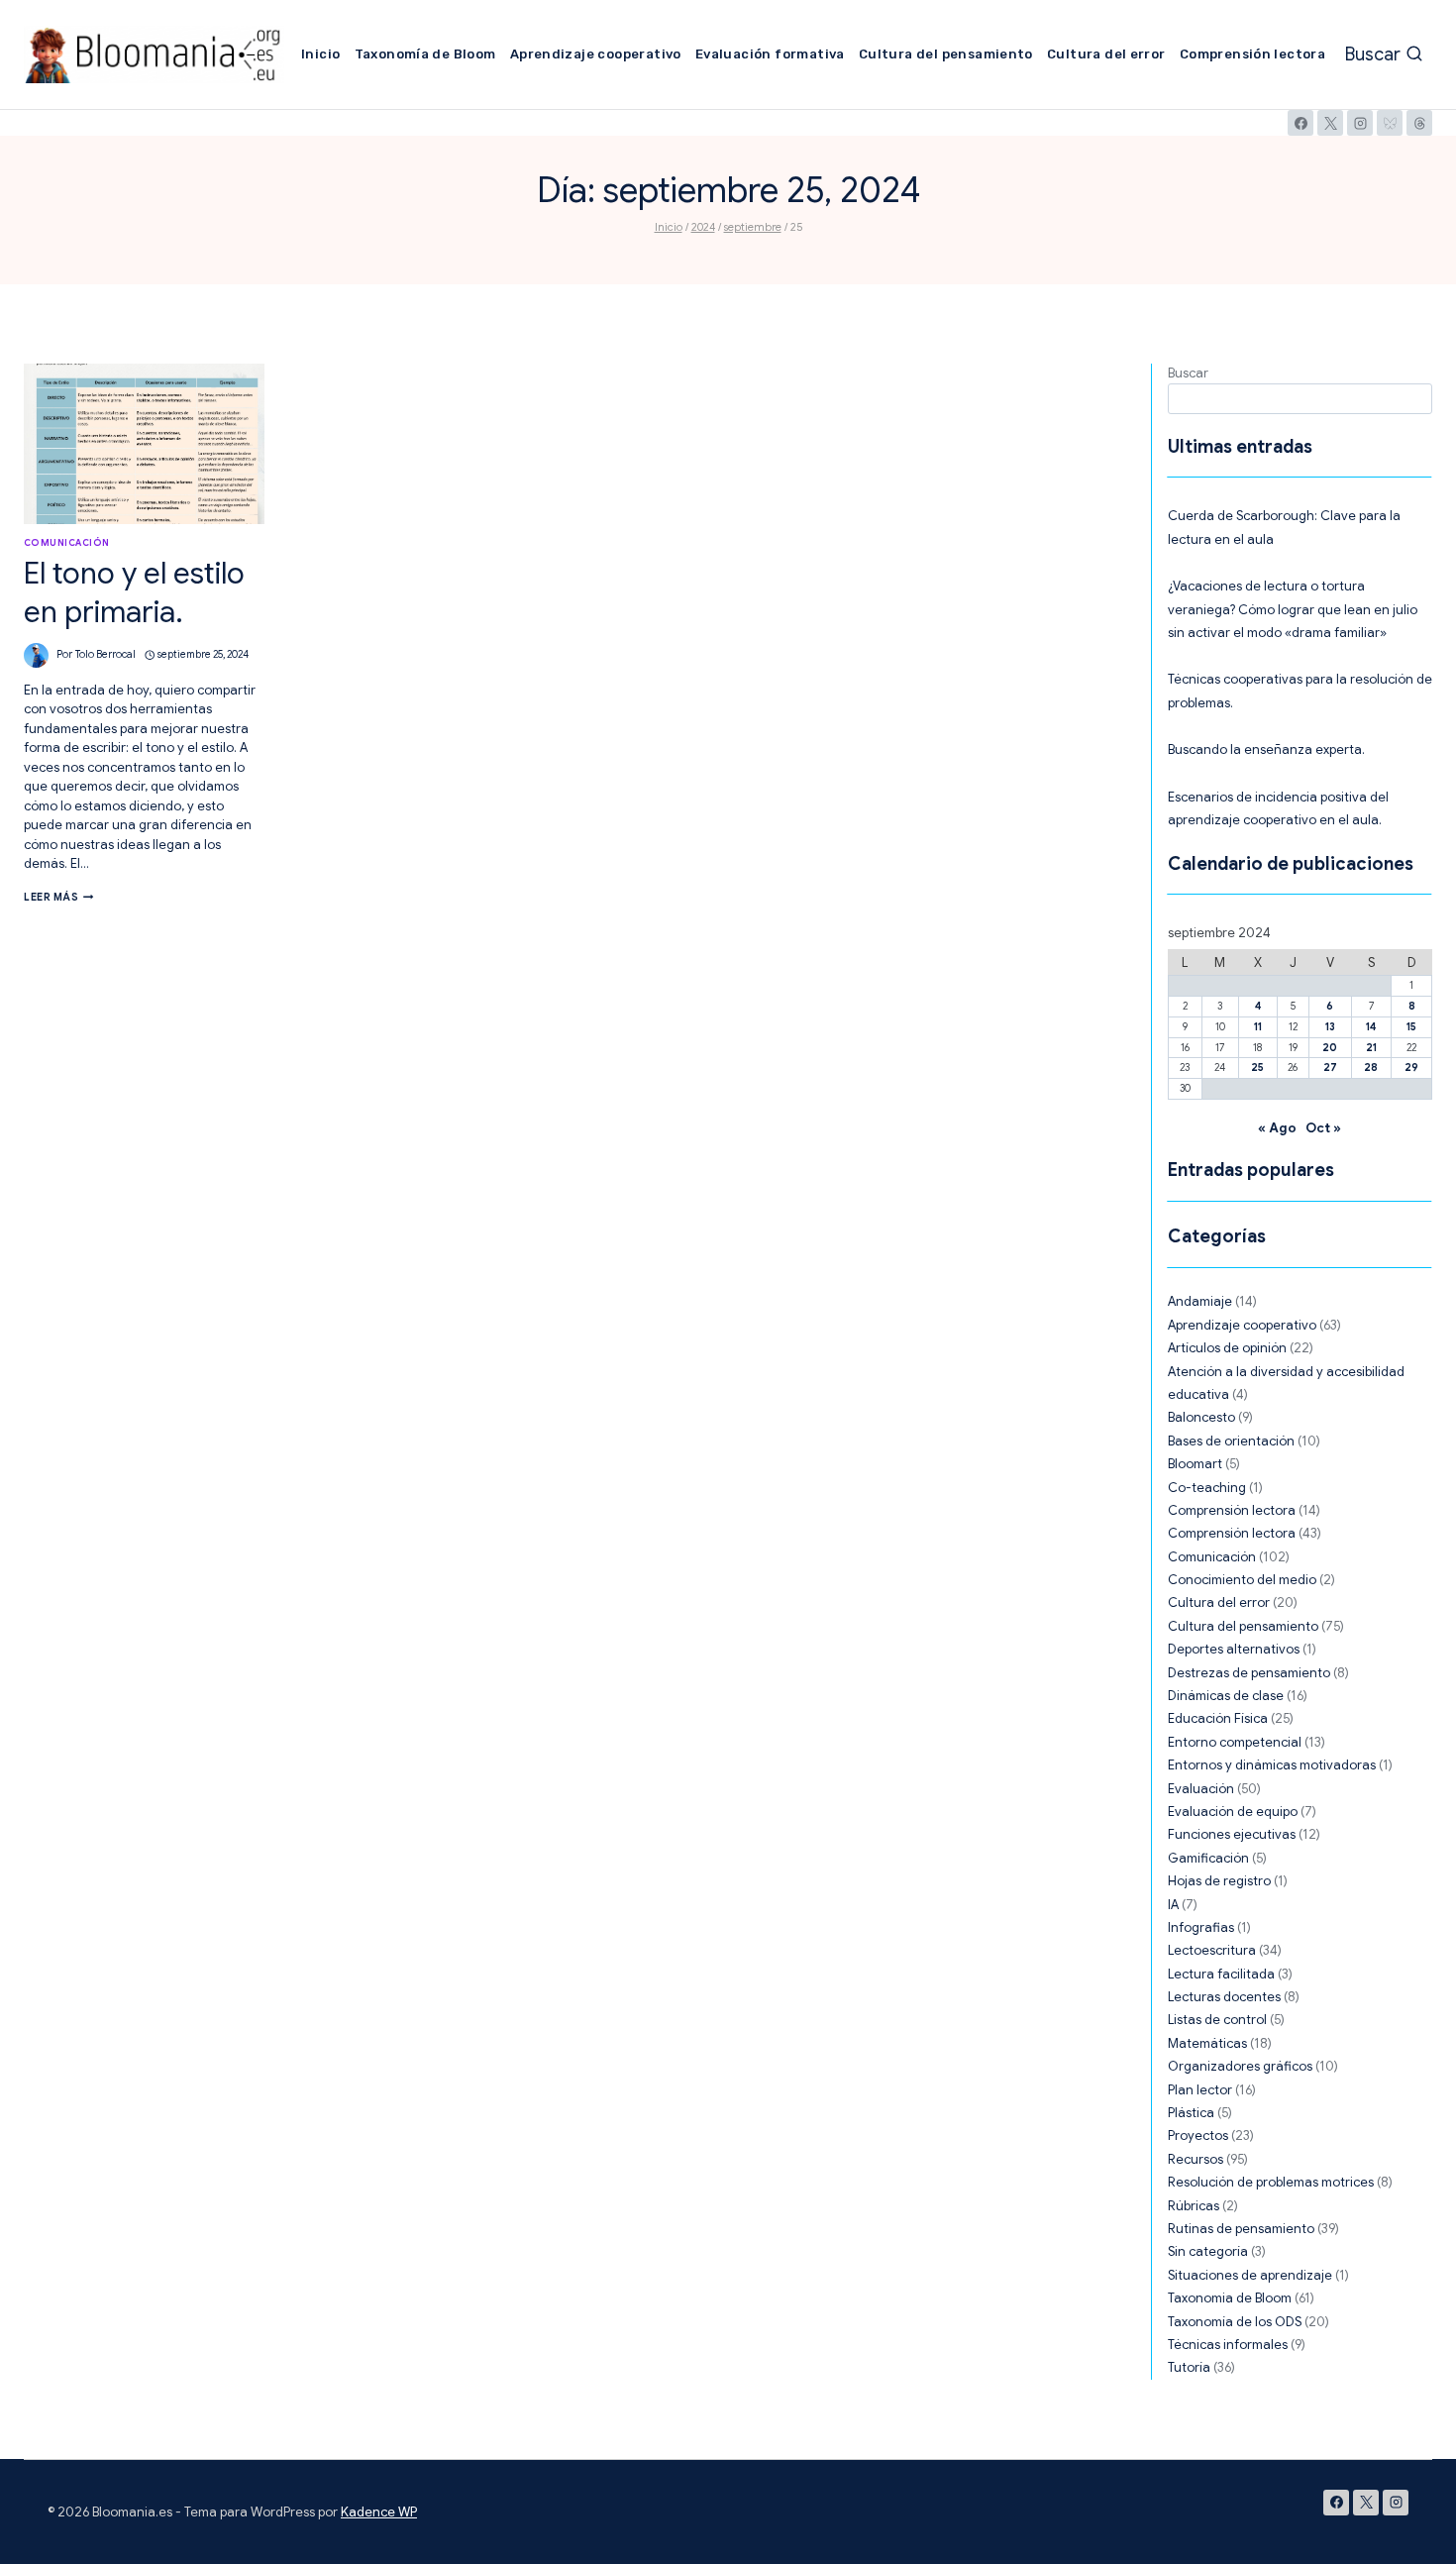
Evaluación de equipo (1233, 1812)
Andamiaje (1200, 1301)
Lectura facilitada (1221, 1974)
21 (1371, 1048)
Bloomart (1195, 1464)
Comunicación (66, 543)
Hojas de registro (1219, 1881)
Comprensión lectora (1252, 54)
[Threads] (1419, 123)
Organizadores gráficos (1240, 2066)
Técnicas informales (1228, 2345)
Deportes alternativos (1234, 1649)
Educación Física (1218, 1718)
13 (1330, 1027)
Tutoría (1189, 2367)
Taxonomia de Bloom (1230, 2298)
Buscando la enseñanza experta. (1266, 749)
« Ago (1277, 1128)
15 (1411, 1027)
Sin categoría (1208, 2251)
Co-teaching (1207, 1488)
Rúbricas (1194, 2206)
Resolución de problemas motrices (1271, 2182)
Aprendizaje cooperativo (596, 54)
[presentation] (144, 444)
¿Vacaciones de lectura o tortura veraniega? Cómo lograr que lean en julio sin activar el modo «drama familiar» (1293, 609)
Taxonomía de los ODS (1235, 2322)
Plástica (1191, 2113)
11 (1258, 1027)
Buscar (1188, 373)
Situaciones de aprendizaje (1250, 2275)
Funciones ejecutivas (1232, 1834)
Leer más (59, 897)
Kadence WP (379, 2512)
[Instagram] (1360, 123)
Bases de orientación (1231, 1441)
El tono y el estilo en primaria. (134, 593)
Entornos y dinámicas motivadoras (1272, 1765)
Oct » (1323, 1128)
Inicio (320, 54)
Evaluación (1201, 1789)
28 (1371, 1068)
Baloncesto (1201, 1417)
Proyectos (1198, 2136)
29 (1411, 1068)
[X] (1330, 123)
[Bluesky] (1390, 123)
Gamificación (1208, 1858)
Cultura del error (1106, 54)
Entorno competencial (1235, 1742)
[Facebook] (1300, 123)
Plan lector (1200, 2090)
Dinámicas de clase (1226, 1696)
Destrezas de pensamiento (1249, 1673)
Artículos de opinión (1227, 1348)
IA (1173, 1905)
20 (1330, 1048)
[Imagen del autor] (36, 655)
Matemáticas (1207, 2043)
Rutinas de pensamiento (1241, 2229)
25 (1257, 1068)
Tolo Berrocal (105, 654)
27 (1330, 1068)
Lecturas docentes (1224, 1997)
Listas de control (1217, 2020)
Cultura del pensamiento (946, 54)
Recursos (1196, 2159)
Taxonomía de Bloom (425, 54)
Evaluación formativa (770, 54)
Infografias (1201, 1927)
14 (1371, 1027)
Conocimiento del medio (1242, 1580)
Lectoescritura (1212, 1950)
